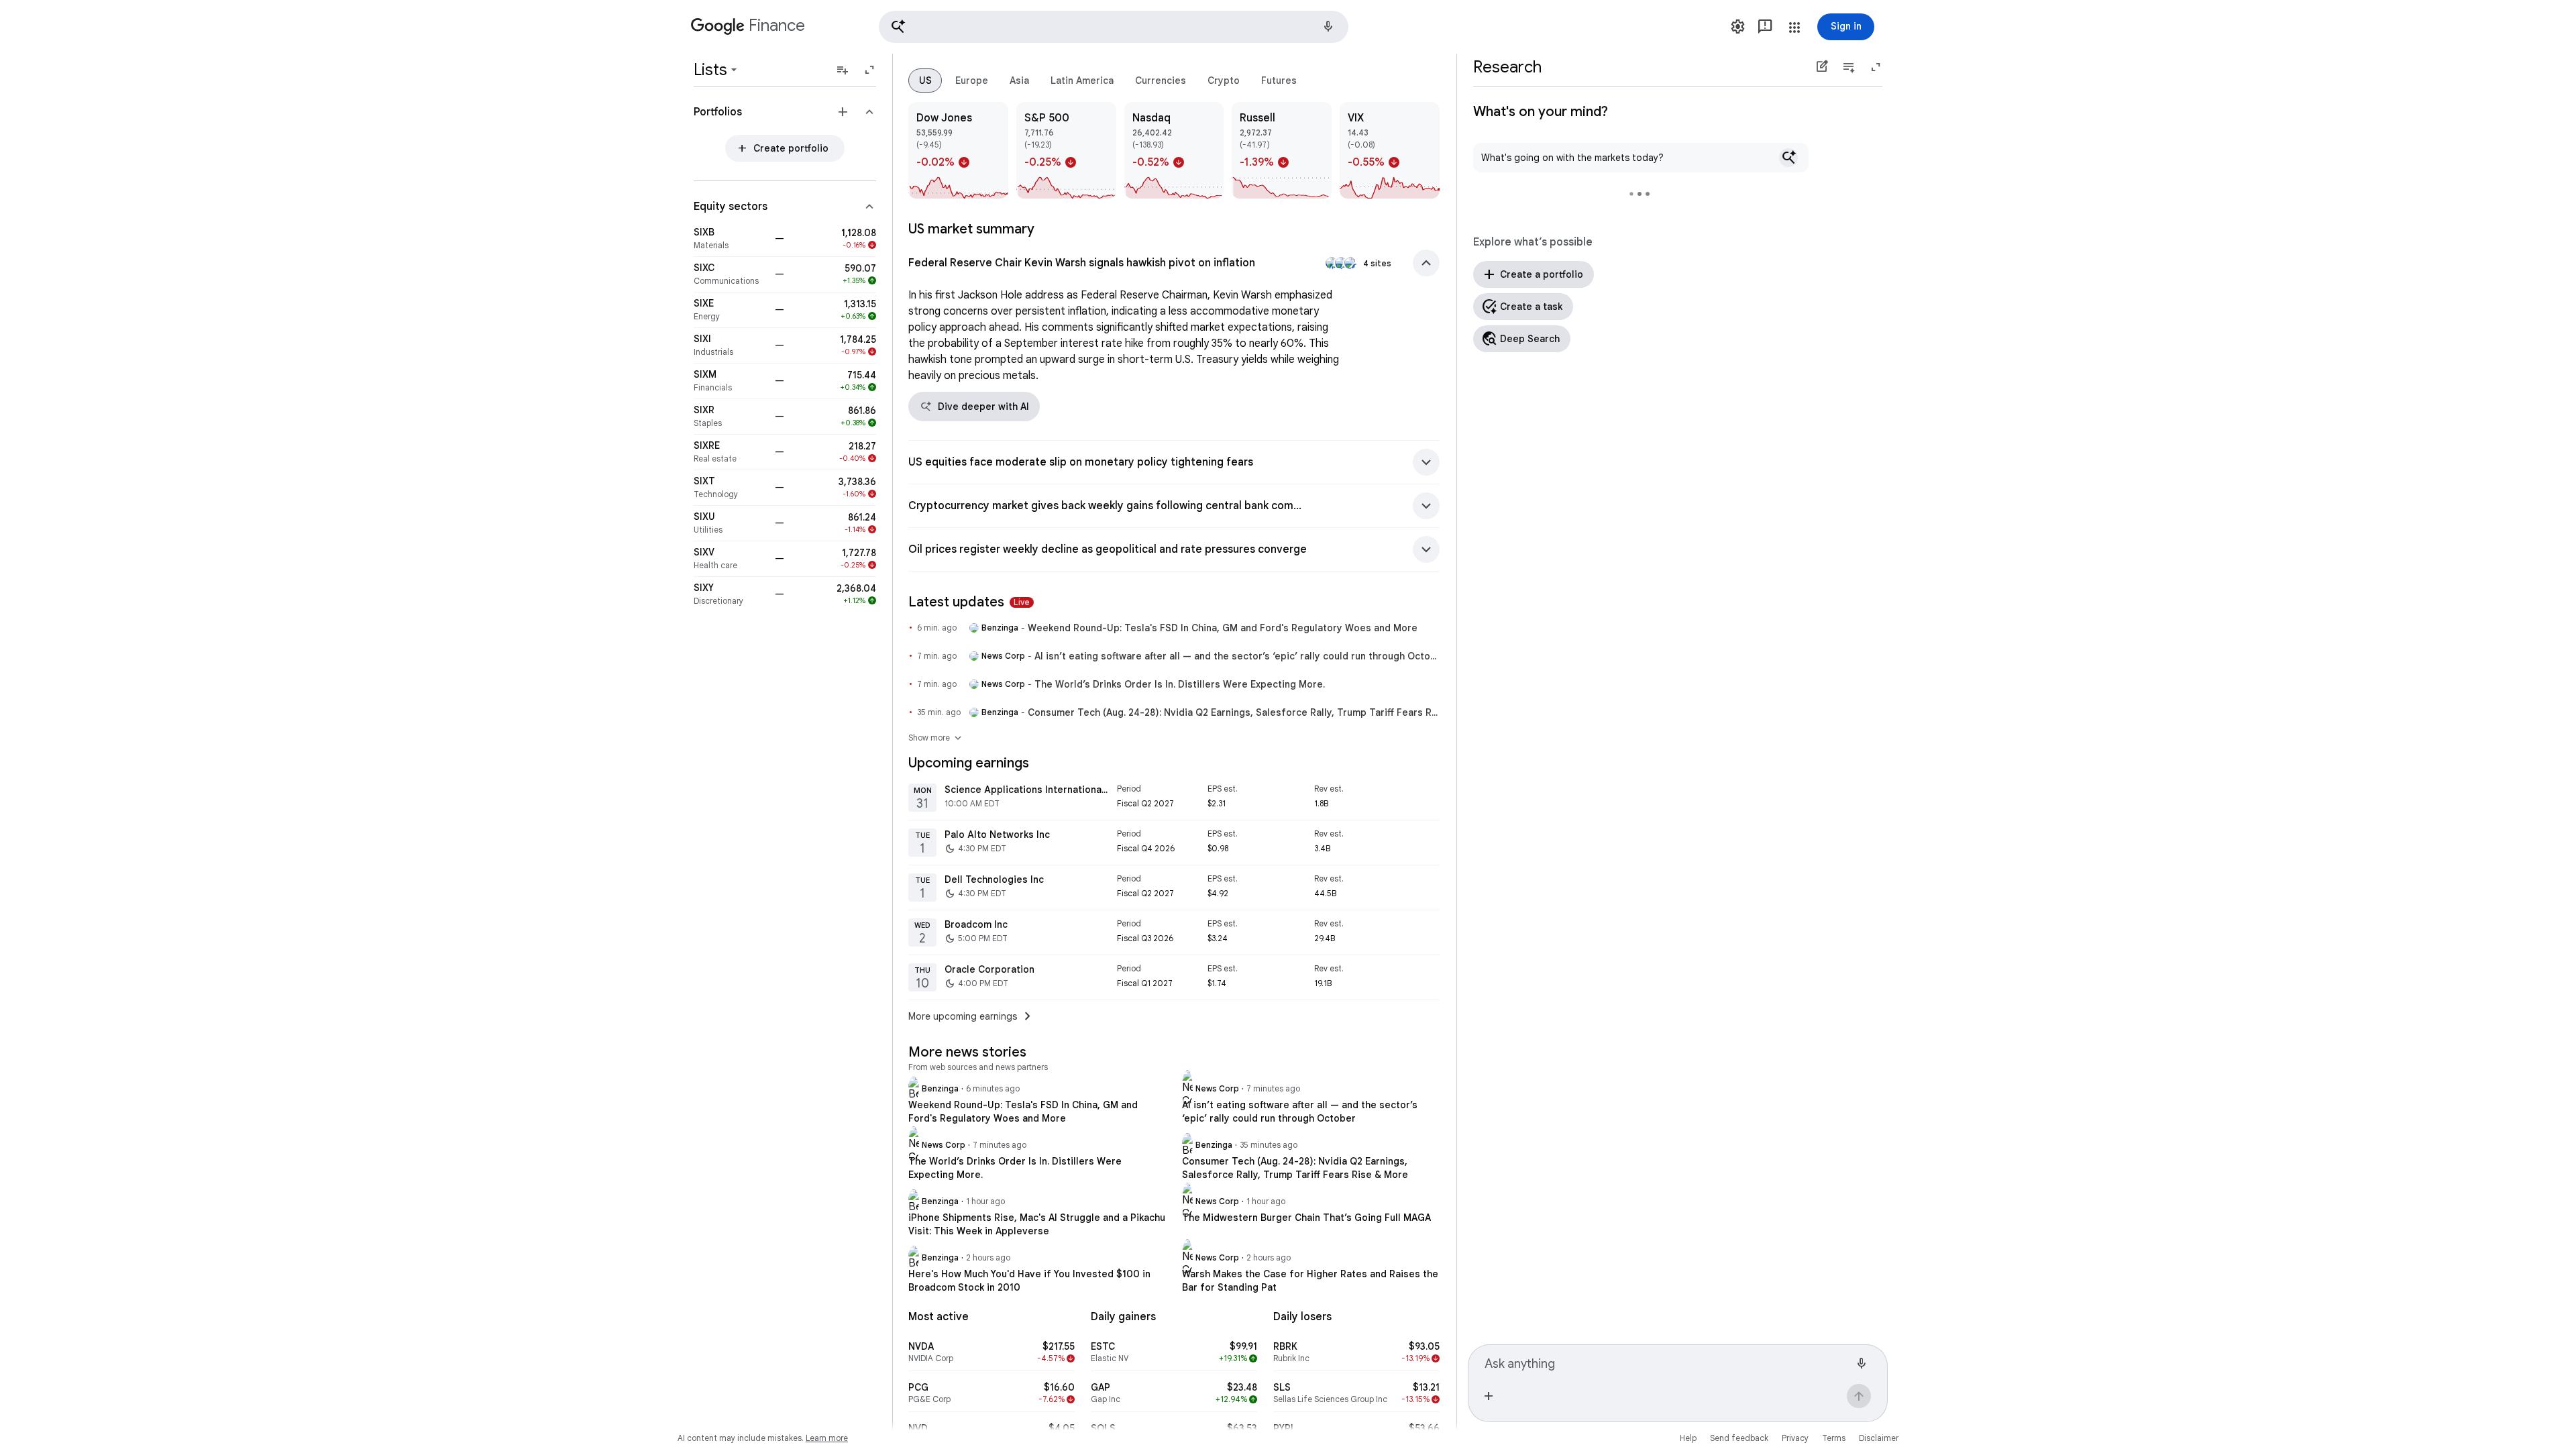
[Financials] (730, 381)
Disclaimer (1879, 1438)
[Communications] (730, 274)
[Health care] (730, 559)
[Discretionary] (730, 594)
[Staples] (730, 417)
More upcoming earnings (972, 1016)
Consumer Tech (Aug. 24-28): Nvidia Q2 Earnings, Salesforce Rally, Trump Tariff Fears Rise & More (1234, 712)
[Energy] (730, 310)
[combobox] (1667, 1362)
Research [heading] (1507, 67)
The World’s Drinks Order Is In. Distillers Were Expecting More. (1180, 684)
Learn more (827, 1438)
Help (1688, 1438)
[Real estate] (730, 452)
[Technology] (730, 488)
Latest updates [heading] (969, 602)
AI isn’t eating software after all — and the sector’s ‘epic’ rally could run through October (1237, 656)
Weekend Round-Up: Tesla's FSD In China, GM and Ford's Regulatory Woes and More (1223, 628)
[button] (1114, 27)
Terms (1834, 1438)
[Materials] (730, 239)
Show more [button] (936, 738)
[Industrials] (730, 345)
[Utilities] (730, 523)
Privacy (1795, 1438)
